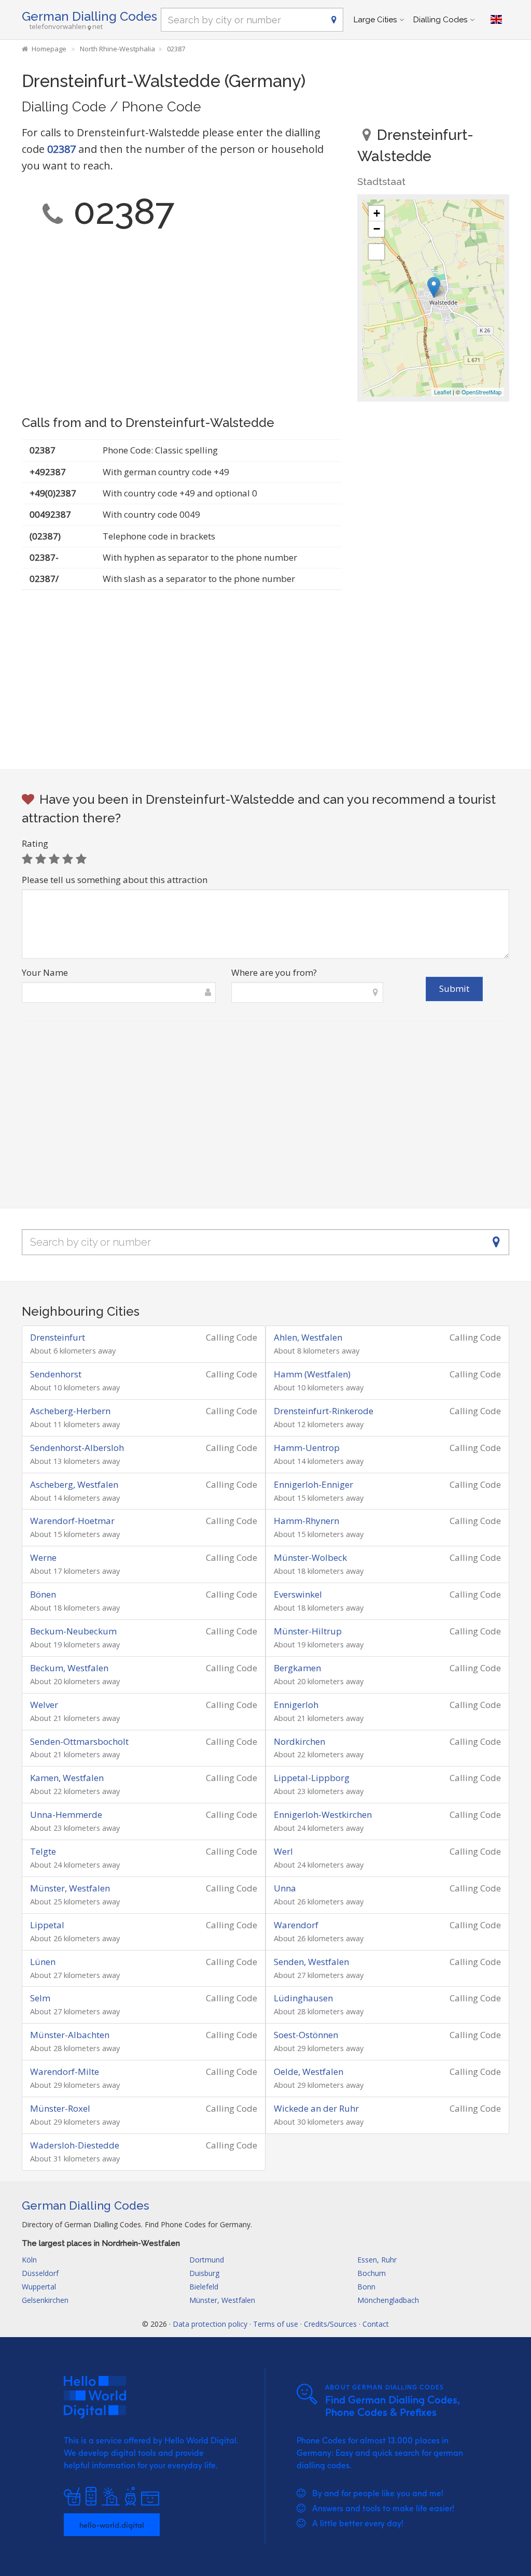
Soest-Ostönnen (306, 2035)
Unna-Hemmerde (66, 1814)
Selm (40, 1998)
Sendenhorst (56, 1374)
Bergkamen (297, 1668)
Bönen (43, 1594)
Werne (43, 1557)
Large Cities (375, 20)
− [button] (377, 229)
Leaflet (443, 392)
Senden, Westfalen (311, 1962)
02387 (61, 149)
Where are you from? (274, 972)
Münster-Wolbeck (310, 1557)
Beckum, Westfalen (69, 1668)
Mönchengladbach (388, 2300)
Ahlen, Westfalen (308, 1337)
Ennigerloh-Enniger (313, 1484)
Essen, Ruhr (377, 2260)
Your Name (45, 972)
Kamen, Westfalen (67, 1778)
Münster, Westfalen (70, 1888)
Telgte (43, 1851)
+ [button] (377, 213)
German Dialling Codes (89, 16)
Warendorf (296, 1925)
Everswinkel (298, 1594)
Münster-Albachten (70, 2035)
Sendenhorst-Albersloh (77, 1448)
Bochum (372, 2273)
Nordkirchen (299, 1741)
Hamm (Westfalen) (312, 1374)
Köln (29, 2260)
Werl (283, 1851)
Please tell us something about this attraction (115, 880)
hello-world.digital (112, 2525)
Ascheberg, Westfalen (74, 1484)
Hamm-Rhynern (306, 1521)
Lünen (43, 1962)
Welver (44, 1705)
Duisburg (204, 2273)
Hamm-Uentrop (307, 1448)
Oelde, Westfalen (309, 2072)
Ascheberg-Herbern (70, 1411)
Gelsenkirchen (45, 2300)
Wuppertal (39, 2287)
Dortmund (207, 2260)
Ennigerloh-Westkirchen (323, 1814)
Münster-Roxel (60, 2108)
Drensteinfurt (58, 1337)
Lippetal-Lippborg (312, 1778)
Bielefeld (204, 2287)
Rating (35, 843)
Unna (285, 1888)
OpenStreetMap (481, 392)
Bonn (366, 2287)
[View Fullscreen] (376, 252)
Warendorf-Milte (65, 2072)
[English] (496, 20)
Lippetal (47, 1925)
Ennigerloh (296, 1705)
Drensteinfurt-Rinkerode (324, 1411)
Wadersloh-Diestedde (75, 2145)
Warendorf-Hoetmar (72, 1521)
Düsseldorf (40, 2273)
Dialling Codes (440, 20)
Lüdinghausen (303, 1998)
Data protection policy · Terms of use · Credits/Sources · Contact (281, 2324)
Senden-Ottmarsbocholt (79, 1741)
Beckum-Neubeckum (73, 1631)
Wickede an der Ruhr (316, 2108)
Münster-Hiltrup (308, 1631)
